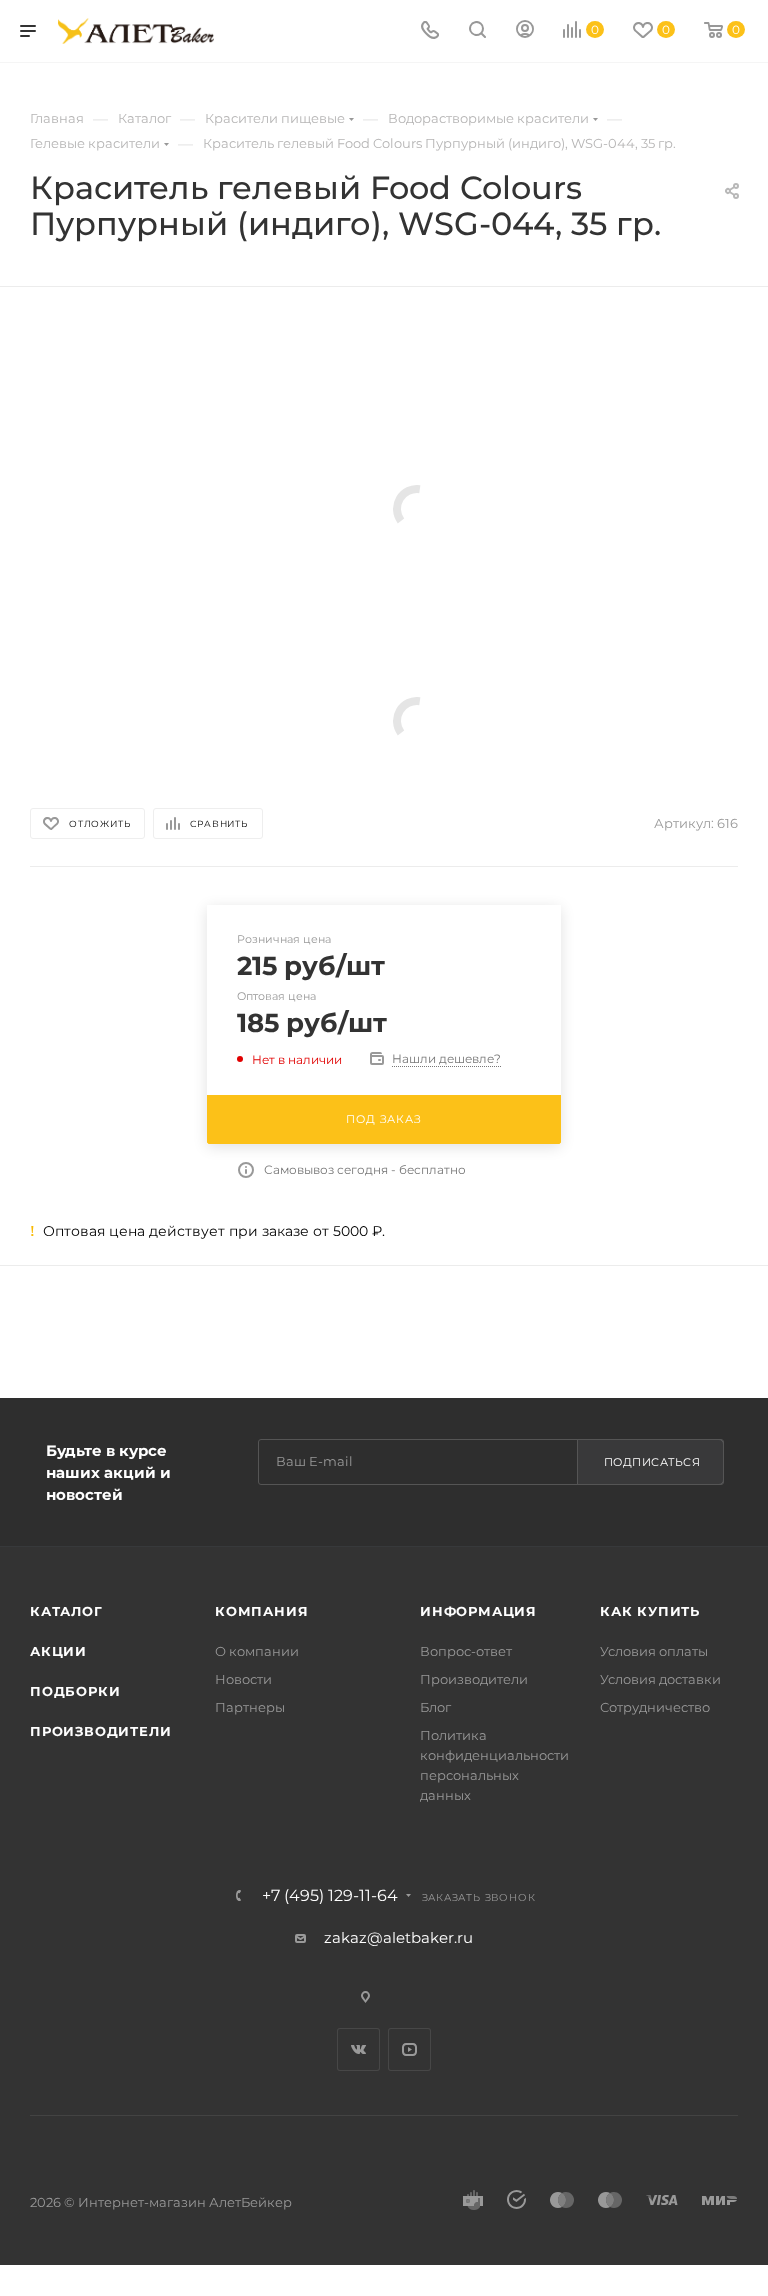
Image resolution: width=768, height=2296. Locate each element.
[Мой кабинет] (525, 31)
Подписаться (652, 1462)
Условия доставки (660, 1679)
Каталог (66, 1611)
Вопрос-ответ (466, 1651)
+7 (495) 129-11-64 (330, 1896)
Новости (243, 1679)
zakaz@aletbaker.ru (398, 1937)
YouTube (409, 2049)
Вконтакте (358, 2049)
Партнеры (250, 1707)
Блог (435, 1707)
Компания (261, 1611)
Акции (58, 1651)
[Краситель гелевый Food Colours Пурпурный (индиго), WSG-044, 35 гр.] (417, 508)
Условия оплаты (654, 1651)
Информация (478, 1611)
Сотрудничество (655, 1707)
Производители (100, 1731)
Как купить (650, 1611)
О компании (257, 1651)
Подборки (75, 1691)
